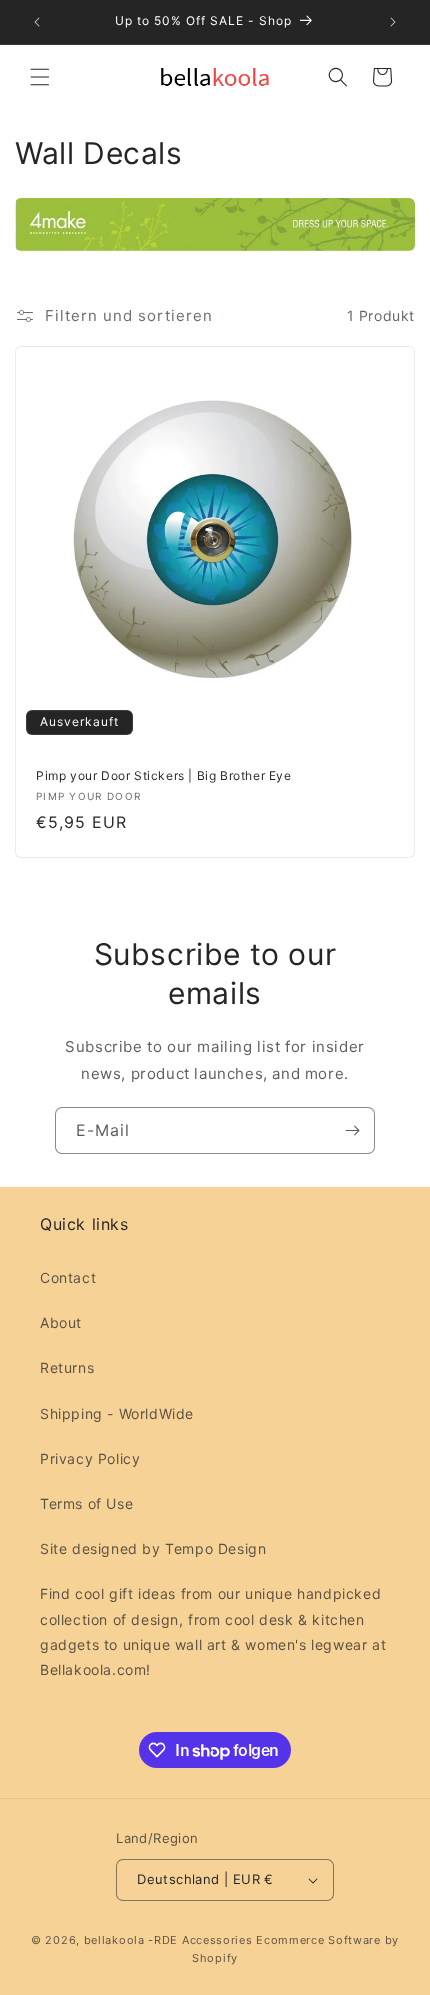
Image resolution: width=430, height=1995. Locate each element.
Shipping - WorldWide (117, 1413)
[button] (40, 77)
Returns (67, 1367)
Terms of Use (86, 1503)
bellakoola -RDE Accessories (168, 1940)
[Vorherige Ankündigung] (37, 22)
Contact (68, 1277)
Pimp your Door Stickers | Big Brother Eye (164, 775)
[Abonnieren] (352, 1130)
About (61, 1322)
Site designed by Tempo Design (153, 1548)
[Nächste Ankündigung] (393, 22)
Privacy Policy (90, 1458)
